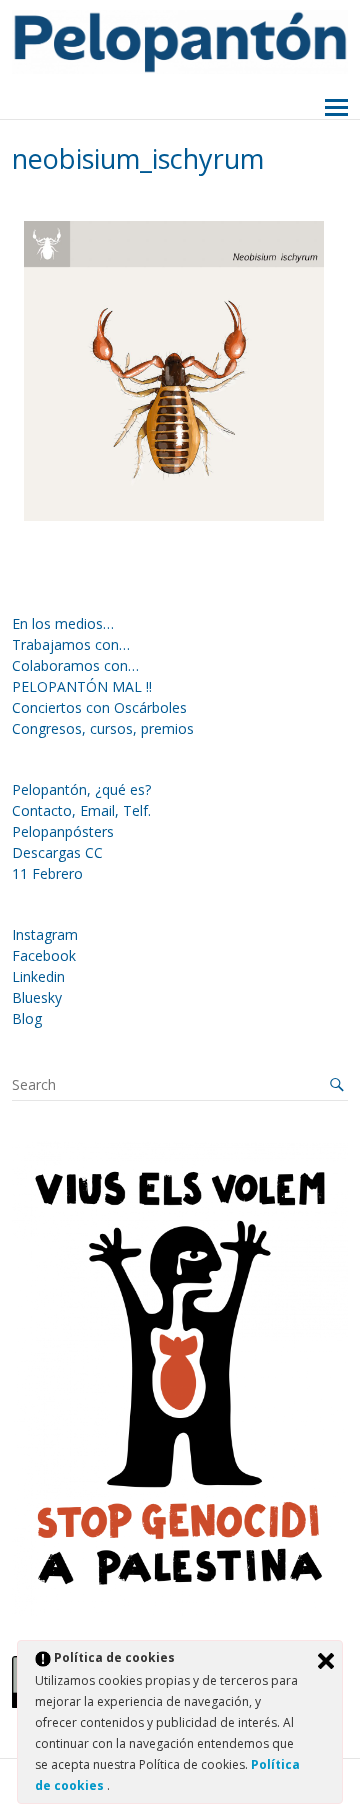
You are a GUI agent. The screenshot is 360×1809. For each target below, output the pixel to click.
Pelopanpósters (63, 831)
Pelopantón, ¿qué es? (81, 789)
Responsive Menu (336, 108)
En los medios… (63, 623)
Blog (27, 1018)
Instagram (45, 934)
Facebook (44, 955)
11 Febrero (47, 873)
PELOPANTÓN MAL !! (82, 686)
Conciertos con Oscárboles (99, 707)
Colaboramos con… (75, 665)
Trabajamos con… (71, 644)
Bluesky (37, 997)
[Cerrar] (326, 1661)
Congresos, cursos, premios (103, 728)
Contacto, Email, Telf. (81, 810)
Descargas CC (57, 852)
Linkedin (38, 976)
